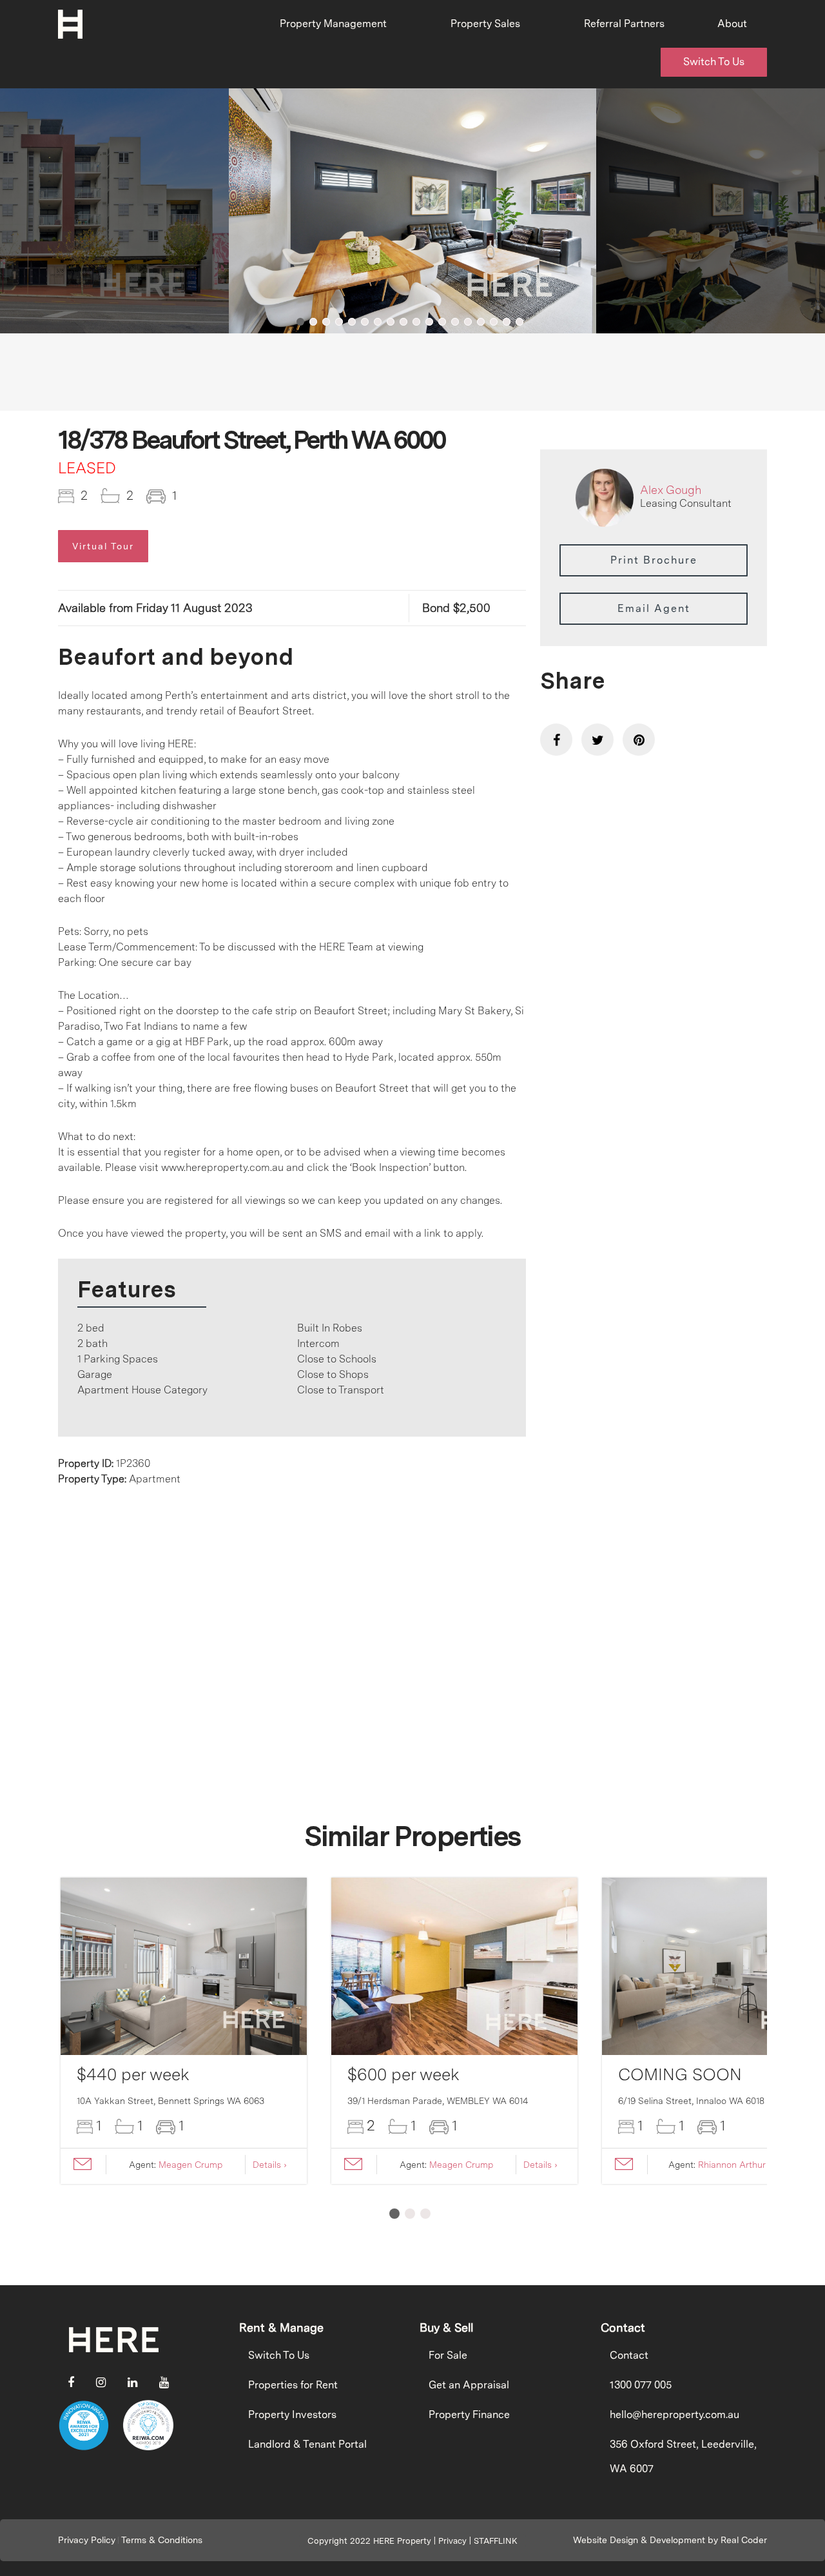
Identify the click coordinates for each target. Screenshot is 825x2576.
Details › (270, 2165)
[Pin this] (639, 740)
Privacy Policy (87, 2540)
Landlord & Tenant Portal (307, 2444)
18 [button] (519, 322)
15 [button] (481, 322)
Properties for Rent (293, 2385)
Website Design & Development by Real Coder (670, 2540)
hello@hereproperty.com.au (675, 2414)
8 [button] (391, 322)
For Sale (448, 2355)
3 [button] (326, 322)
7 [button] (378, 322)
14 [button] (468, 322)
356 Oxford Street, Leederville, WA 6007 (683, 2456)
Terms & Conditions (162, 2540)
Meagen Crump (190, 2165)
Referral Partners (624, 24)
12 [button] (442, 322)
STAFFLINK (496, 2541)
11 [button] (429, 322)
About (732, 24)
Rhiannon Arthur (732, 2165)
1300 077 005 (641, 2385)
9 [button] (403, 322)
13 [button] (455, 322)
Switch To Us (714, 62)
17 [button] (507, 322)
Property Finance (469, 2414)
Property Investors (292, 2414)
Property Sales (485, 24)
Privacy (452, 2541)
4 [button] (339, 322)
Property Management (333, 24)
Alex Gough (671, 490)
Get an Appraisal (469, 2385)
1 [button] (300, 322)
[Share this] (556, 740)
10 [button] (416, 322)
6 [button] (365, 322)
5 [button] (352, 322)
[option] (412, 211)
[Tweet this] (597, 740)
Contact (629, 2355)
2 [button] (313, 322)
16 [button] (494, 322)
